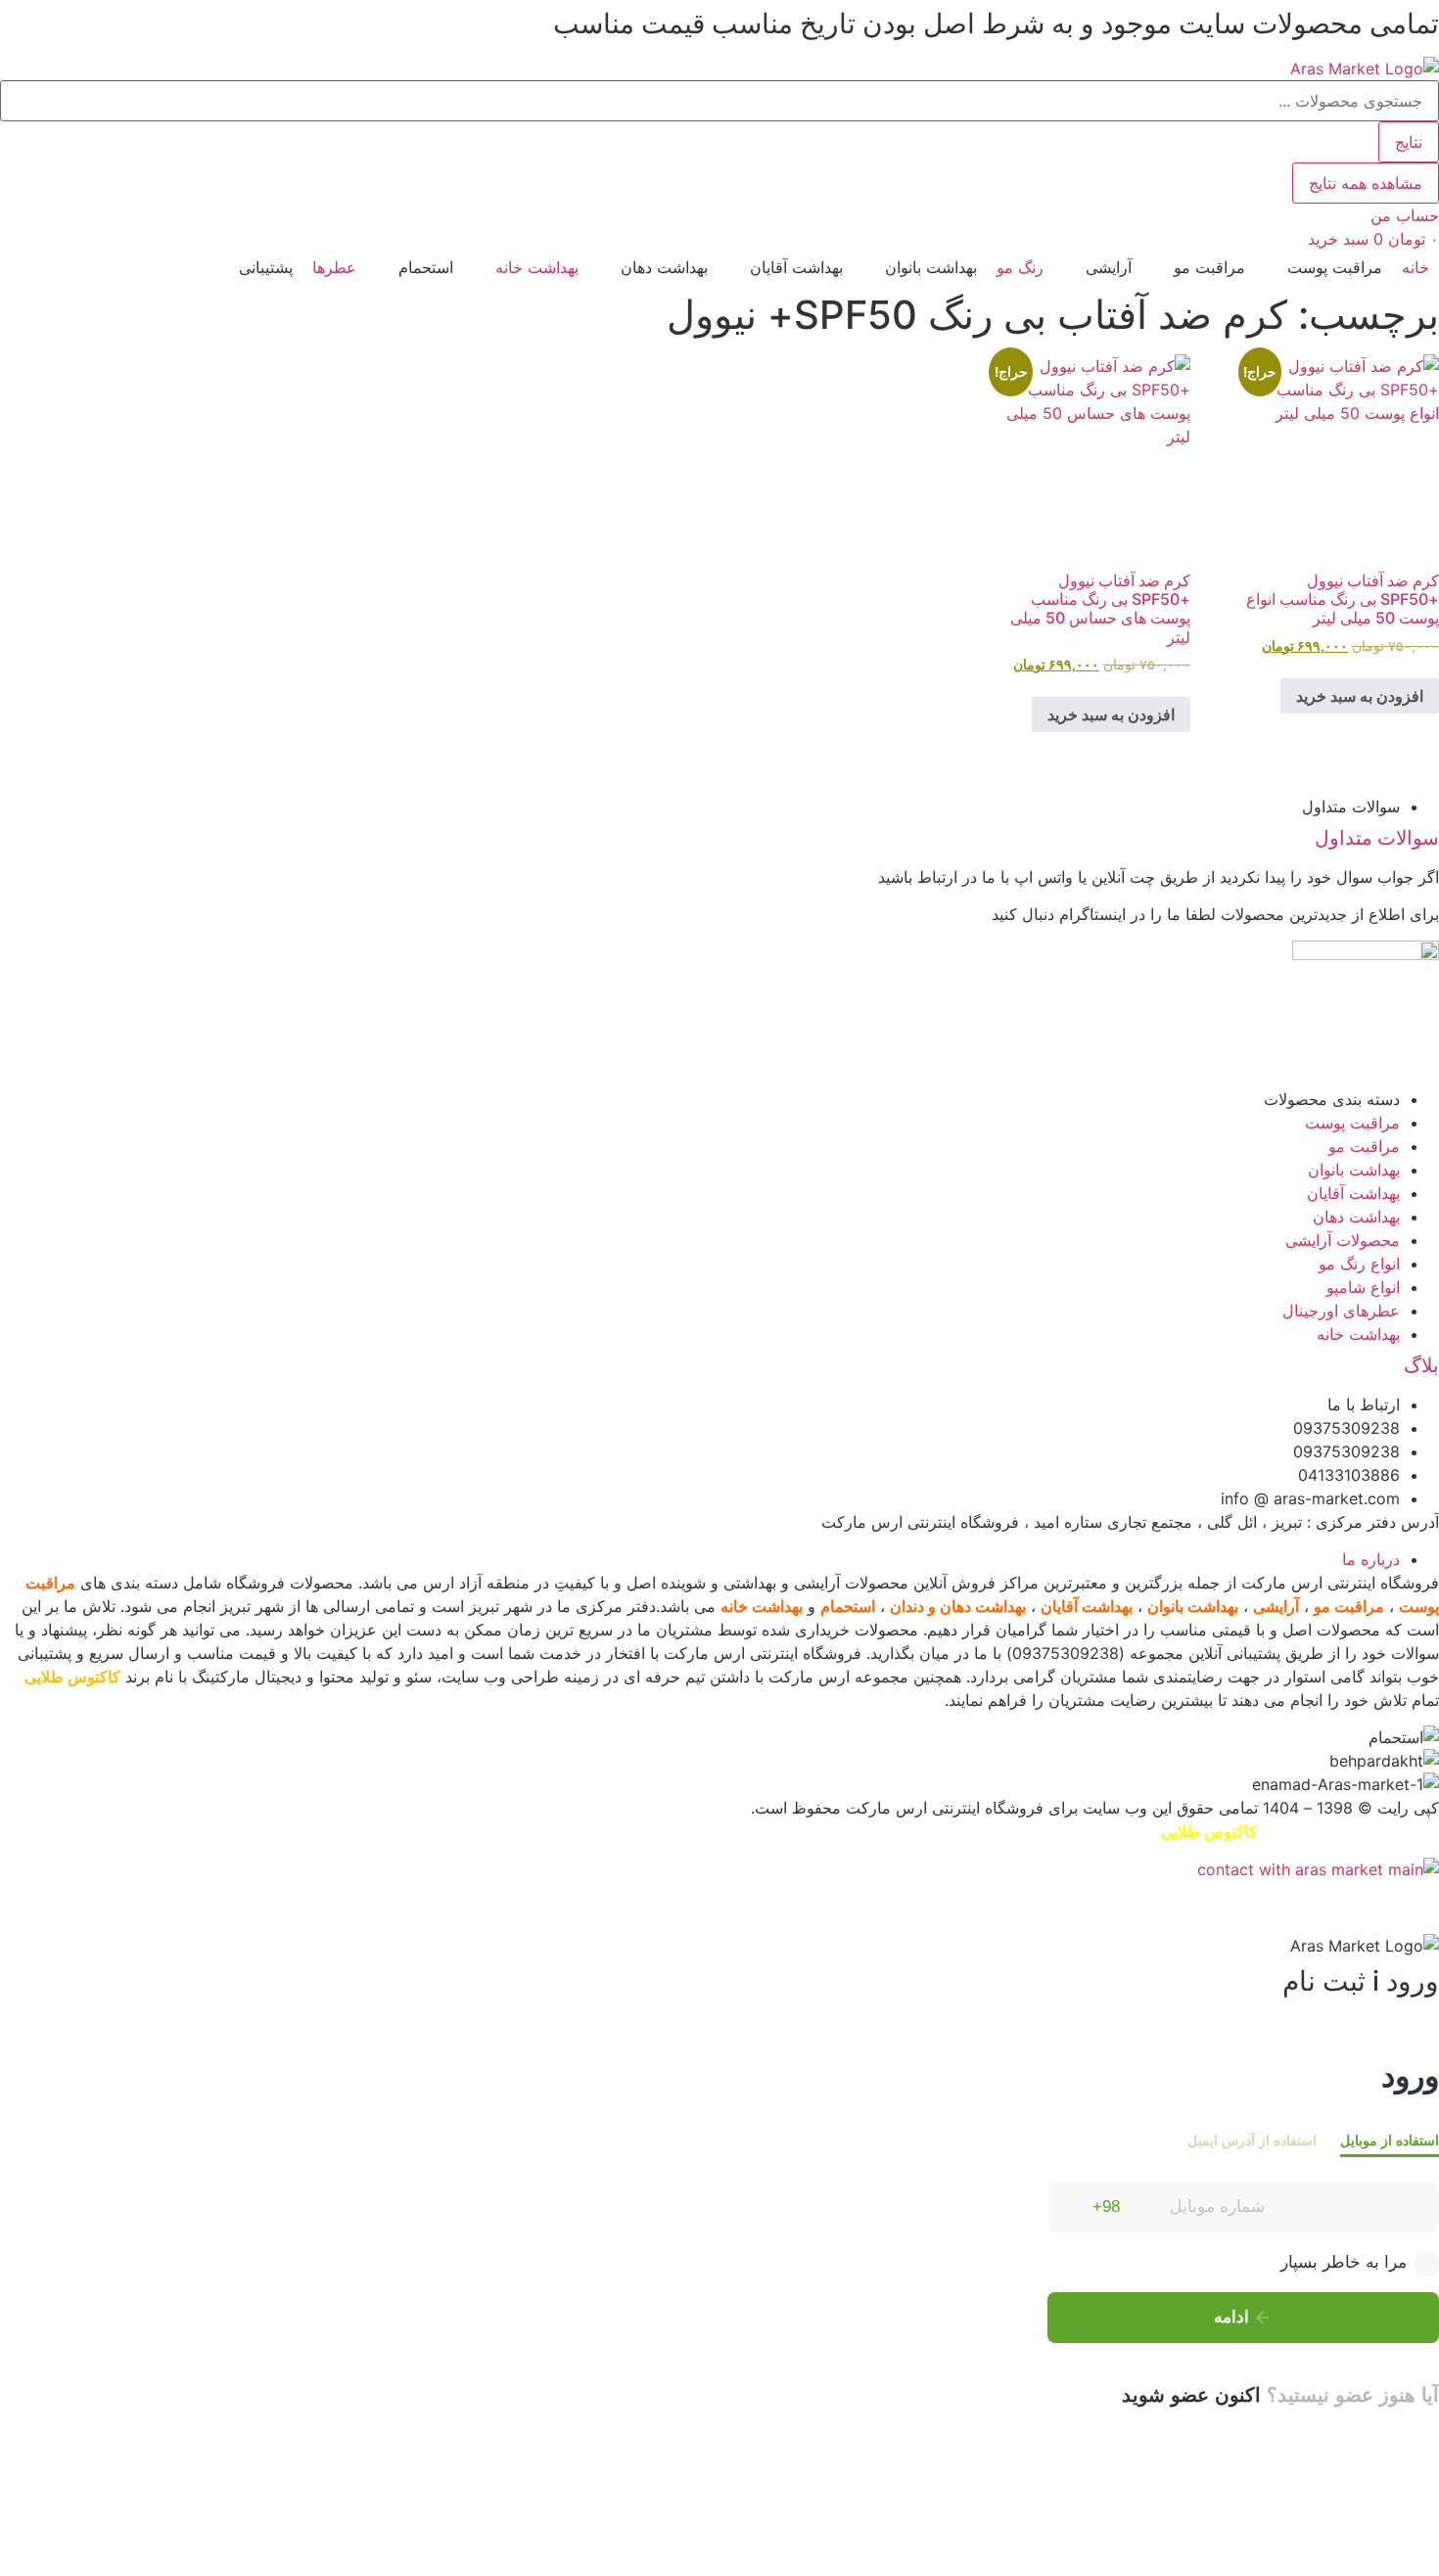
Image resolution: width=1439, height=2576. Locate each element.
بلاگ (1421, 1365)
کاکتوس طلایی (72, 1677)
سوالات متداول (1377, 838)
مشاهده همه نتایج (1366, 183)
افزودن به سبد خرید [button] (1360, 696)
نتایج (1409, 142)
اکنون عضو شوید (1191, 2395)
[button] (1323, 267)
